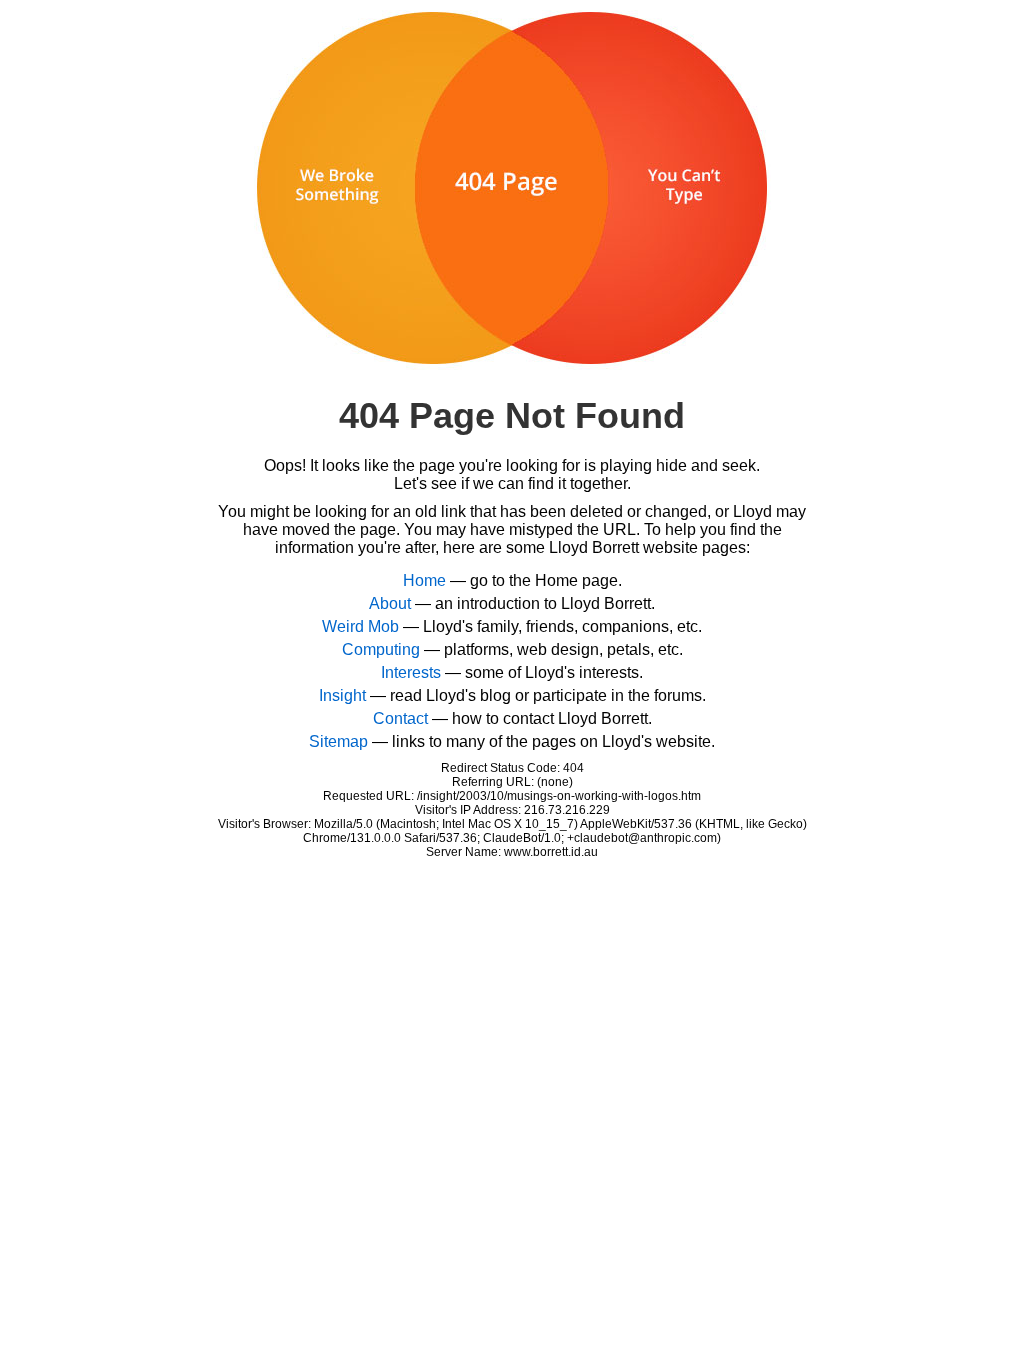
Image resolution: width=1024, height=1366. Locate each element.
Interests (411, 672)
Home (424, 580)
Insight (342, 695)
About (390, 603)
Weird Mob (360, 626)
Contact (400, 718)
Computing (381, 649)
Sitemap (338, 741)
